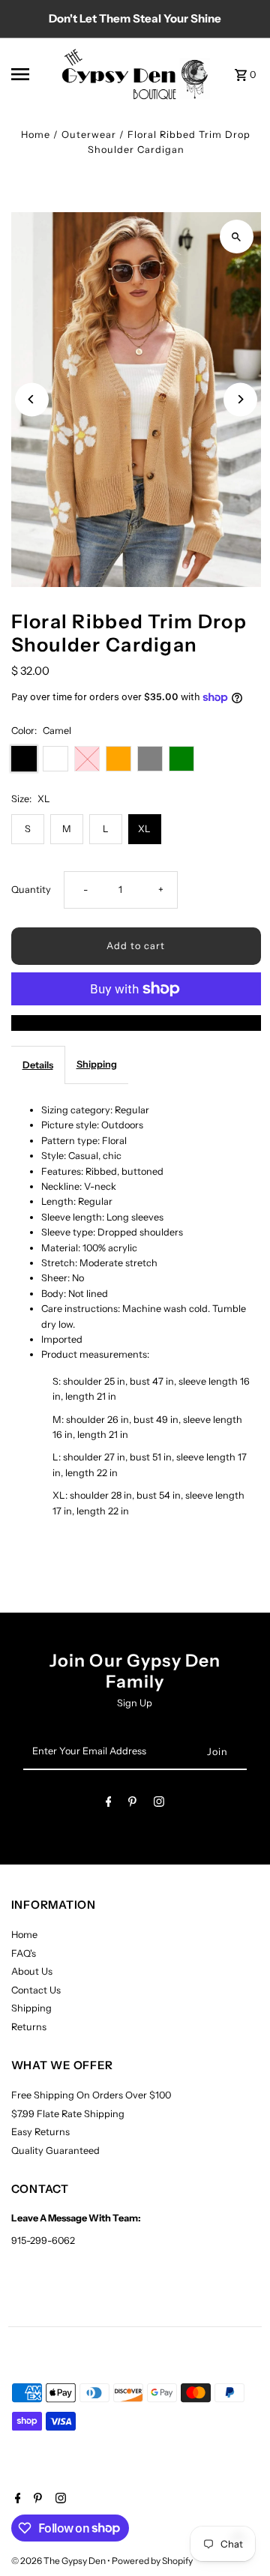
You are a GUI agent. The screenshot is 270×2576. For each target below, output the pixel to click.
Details (38, 1065)
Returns (29, 2027)
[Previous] (32, 399)
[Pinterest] (132, 1804)
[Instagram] (159, 1804)
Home (36, 135)
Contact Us (36, 1990)
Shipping (97, 1064)
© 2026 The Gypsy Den (59, 2561)
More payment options (136, 1022)
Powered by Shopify (152, 2561)
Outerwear (89, 135)
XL (144, 829)
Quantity (31, 890)
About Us (32, 1971)
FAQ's (24, 1953)
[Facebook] (109, 1804)
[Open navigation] (31, 74)
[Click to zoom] (237, 237)
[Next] (240, 399)
